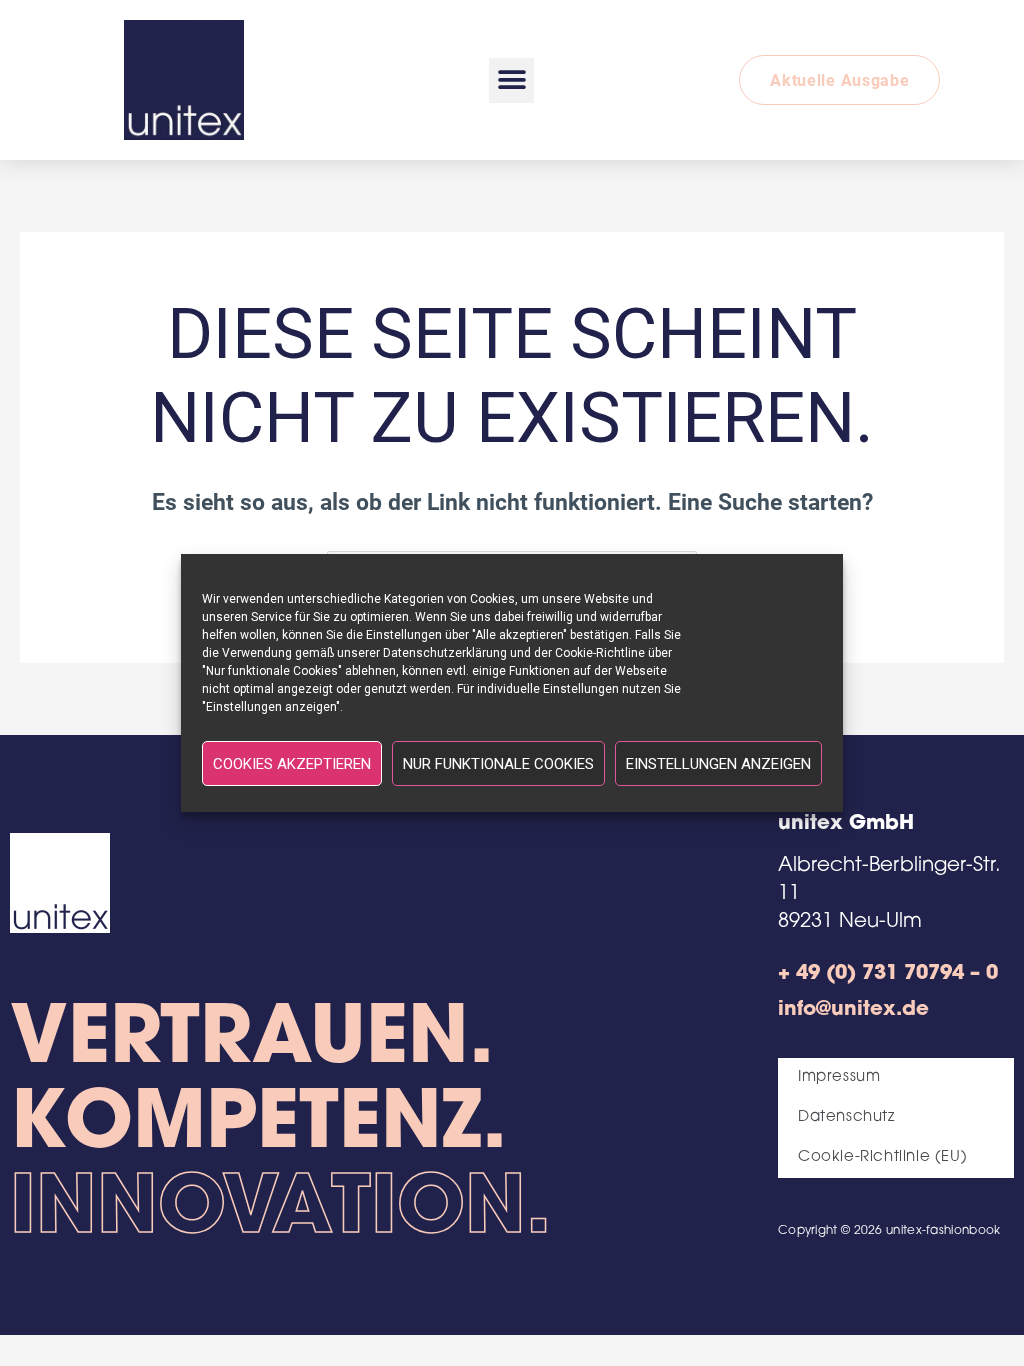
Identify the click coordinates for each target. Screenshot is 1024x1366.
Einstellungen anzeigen (718, 764)
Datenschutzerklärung (445, 653)
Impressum (839, 1077)
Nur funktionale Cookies (498, 764)
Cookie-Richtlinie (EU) (882, 1157)
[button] (511, 80)
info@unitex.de (853, 1010)
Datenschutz (846, 1117)
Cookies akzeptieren (292, 764)
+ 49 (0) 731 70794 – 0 (888, 974)
